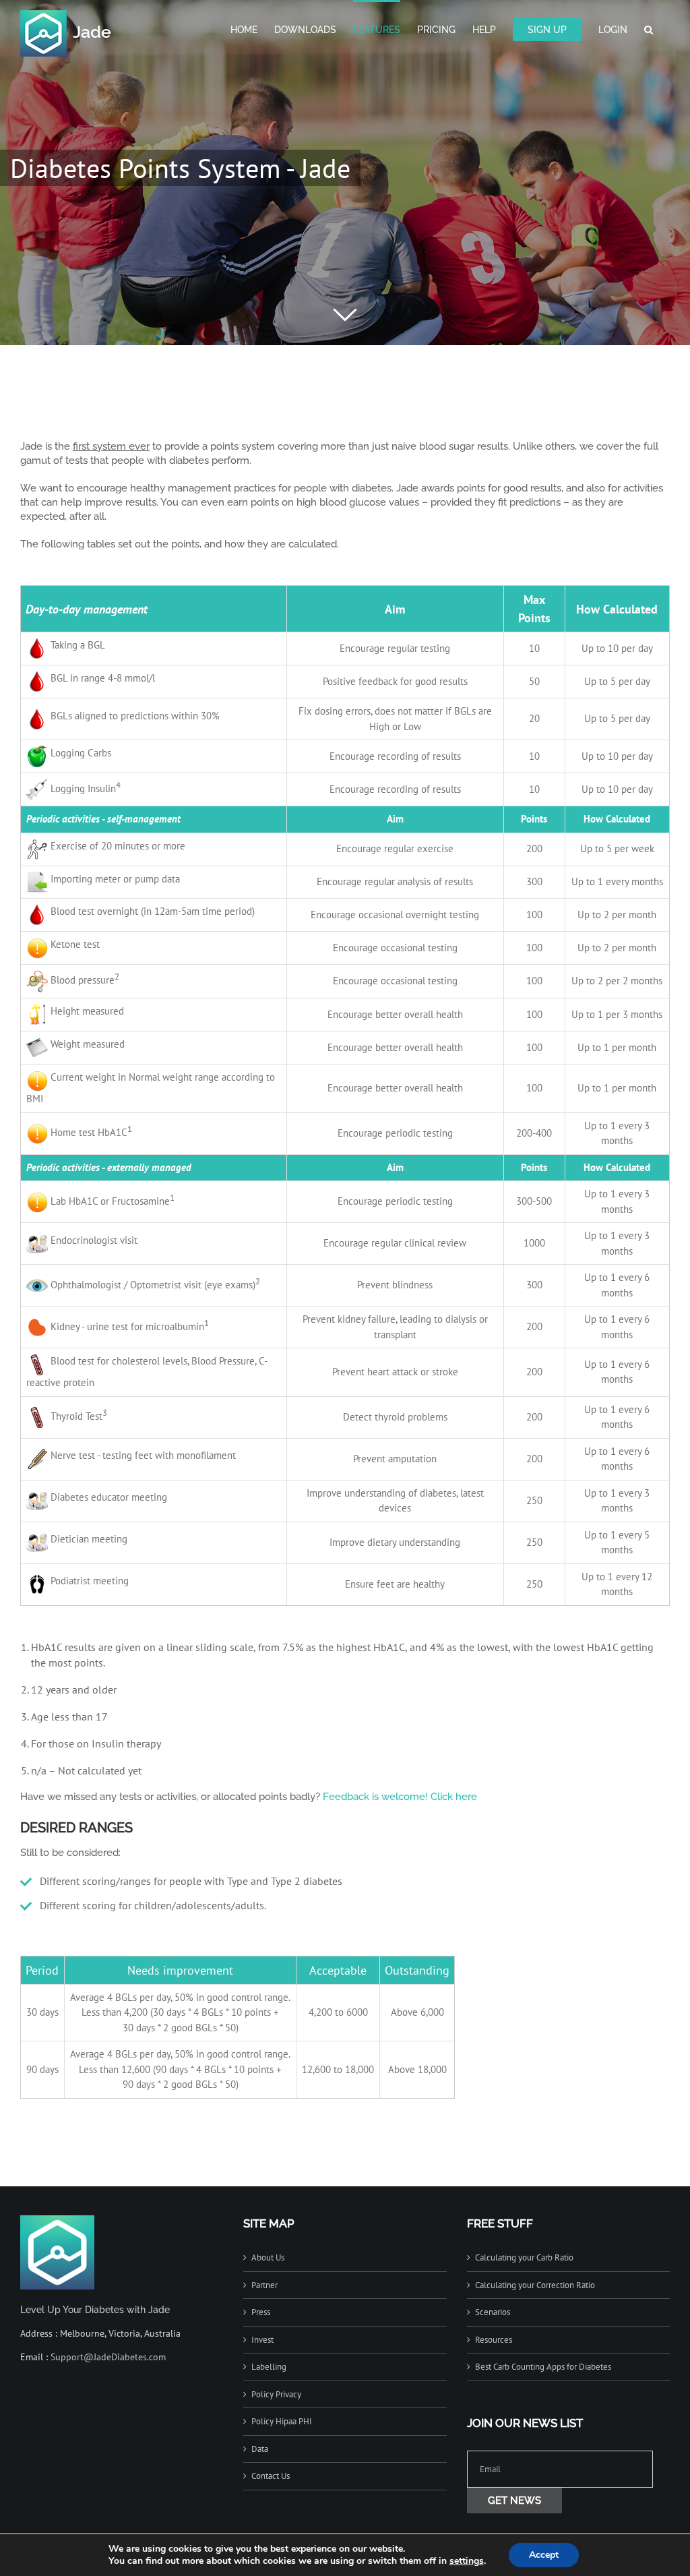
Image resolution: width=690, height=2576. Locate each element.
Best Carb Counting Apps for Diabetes (543, 2367)
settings (467, 2561)
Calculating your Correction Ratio (535, 2285)
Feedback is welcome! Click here (400, 1797)
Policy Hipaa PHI (282, 2421)
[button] (649, 28)
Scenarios (493, 2312)
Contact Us (271, 2476)
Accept (544, 2555)
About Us (268, 2257)
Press (261, 2312)
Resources (494, 2340)
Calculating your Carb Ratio (524, 2257)
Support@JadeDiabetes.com (108, 2357)
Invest (262, 2340)
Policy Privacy (276, 2394)
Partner (264, 2285)
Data (260, 2449)
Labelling (269, 2367)
